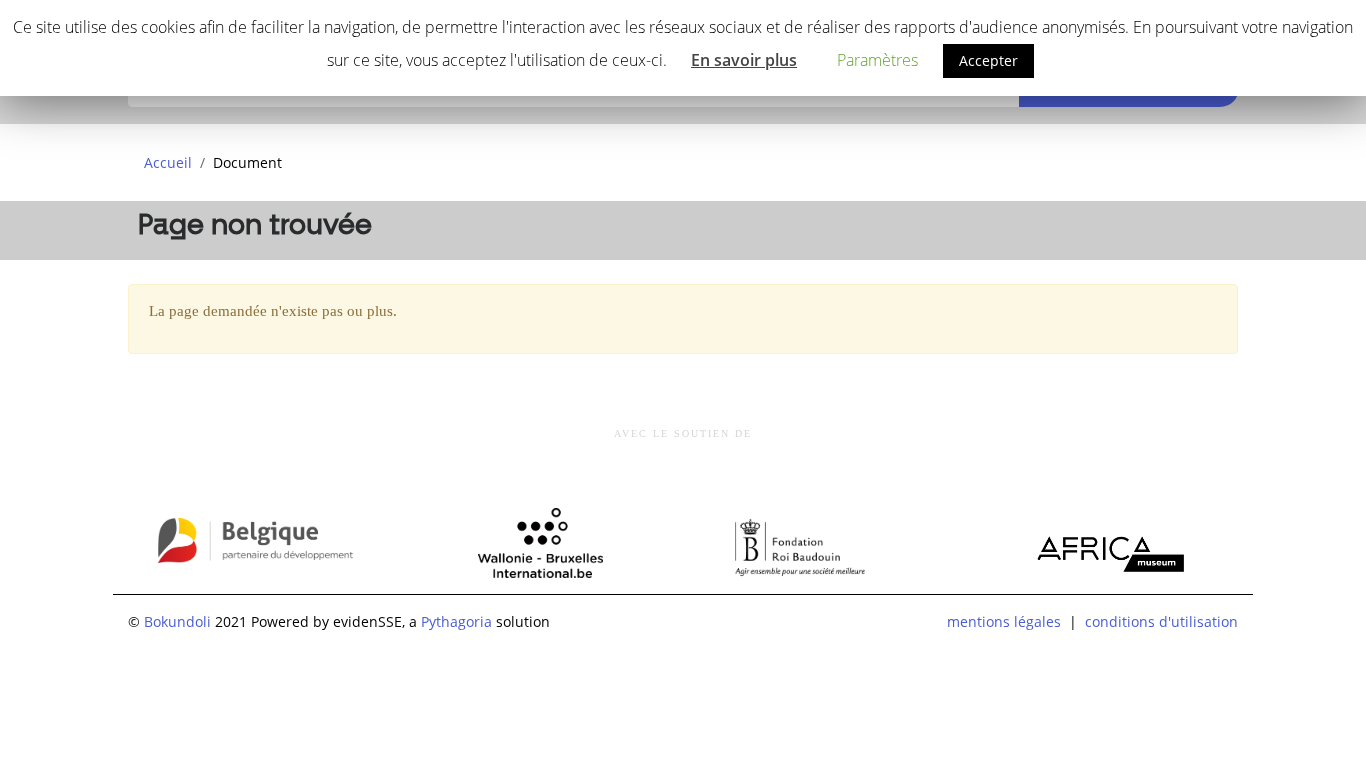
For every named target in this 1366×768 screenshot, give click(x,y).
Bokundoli (177, 621)
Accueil (168, 162)
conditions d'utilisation (1161, 621)
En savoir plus (744, 60)
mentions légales (1004, 621)
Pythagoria (456, 621)
